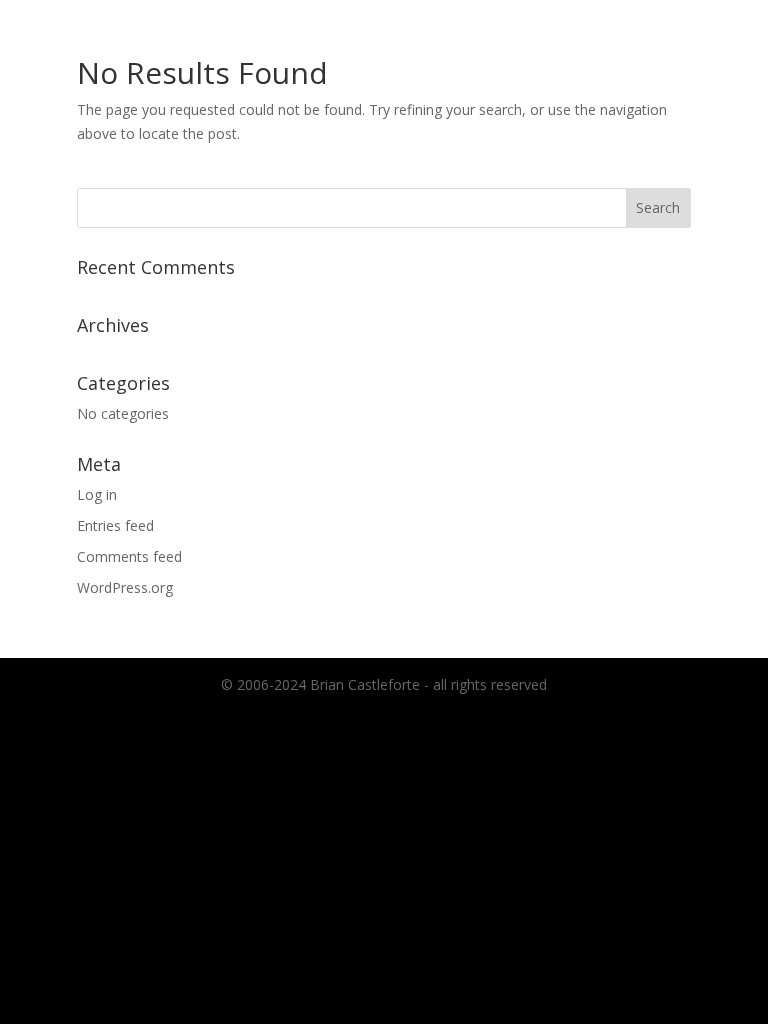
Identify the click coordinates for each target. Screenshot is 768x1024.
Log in (97, 494)
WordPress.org (125, 587)
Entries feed (115, 525)
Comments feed (129, 556)
